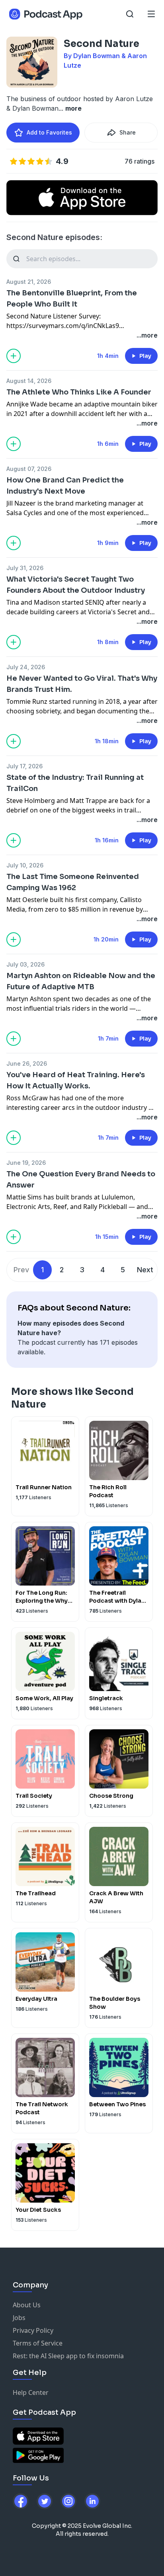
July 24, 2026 (26, 667)
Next (145, 1270)
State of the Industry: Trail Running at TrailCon (75, 783)
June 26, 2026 (27, 1063)
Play (145, 356)
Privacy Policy (33, 2330)
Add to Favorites (49, 132)
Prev (21, 1270)
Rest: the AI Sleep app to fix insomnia (68, 2356)
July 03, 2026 (25, 964)
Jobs (19, 2318)
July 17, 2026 (24, 766)
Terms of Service (38, 2343)
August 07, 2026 (29, 469)
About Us (27, 2305)
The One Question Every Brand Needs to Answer (81, 1180)
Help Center (31, 2392)
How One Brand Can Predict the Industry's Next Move (65, 486)
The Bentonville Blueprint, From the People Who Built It (72, 299)
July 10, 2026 (25, 865)
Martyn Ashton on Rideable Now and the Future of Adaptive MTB (81, 981)
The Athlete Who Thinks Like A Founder (79, 392)
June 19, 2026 (26, 1163)
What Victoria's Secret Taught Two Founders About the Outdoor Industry (76, 585)
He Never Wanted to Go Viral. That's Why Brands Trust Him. (82, 684)
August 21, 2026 (29, 282)
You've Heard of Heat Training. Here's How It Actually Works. (76, 1080)
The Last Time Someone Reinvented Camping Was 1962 (73, 882)
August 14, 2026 (29, 381)
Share (128, 132)
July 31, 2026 (25, 568)
